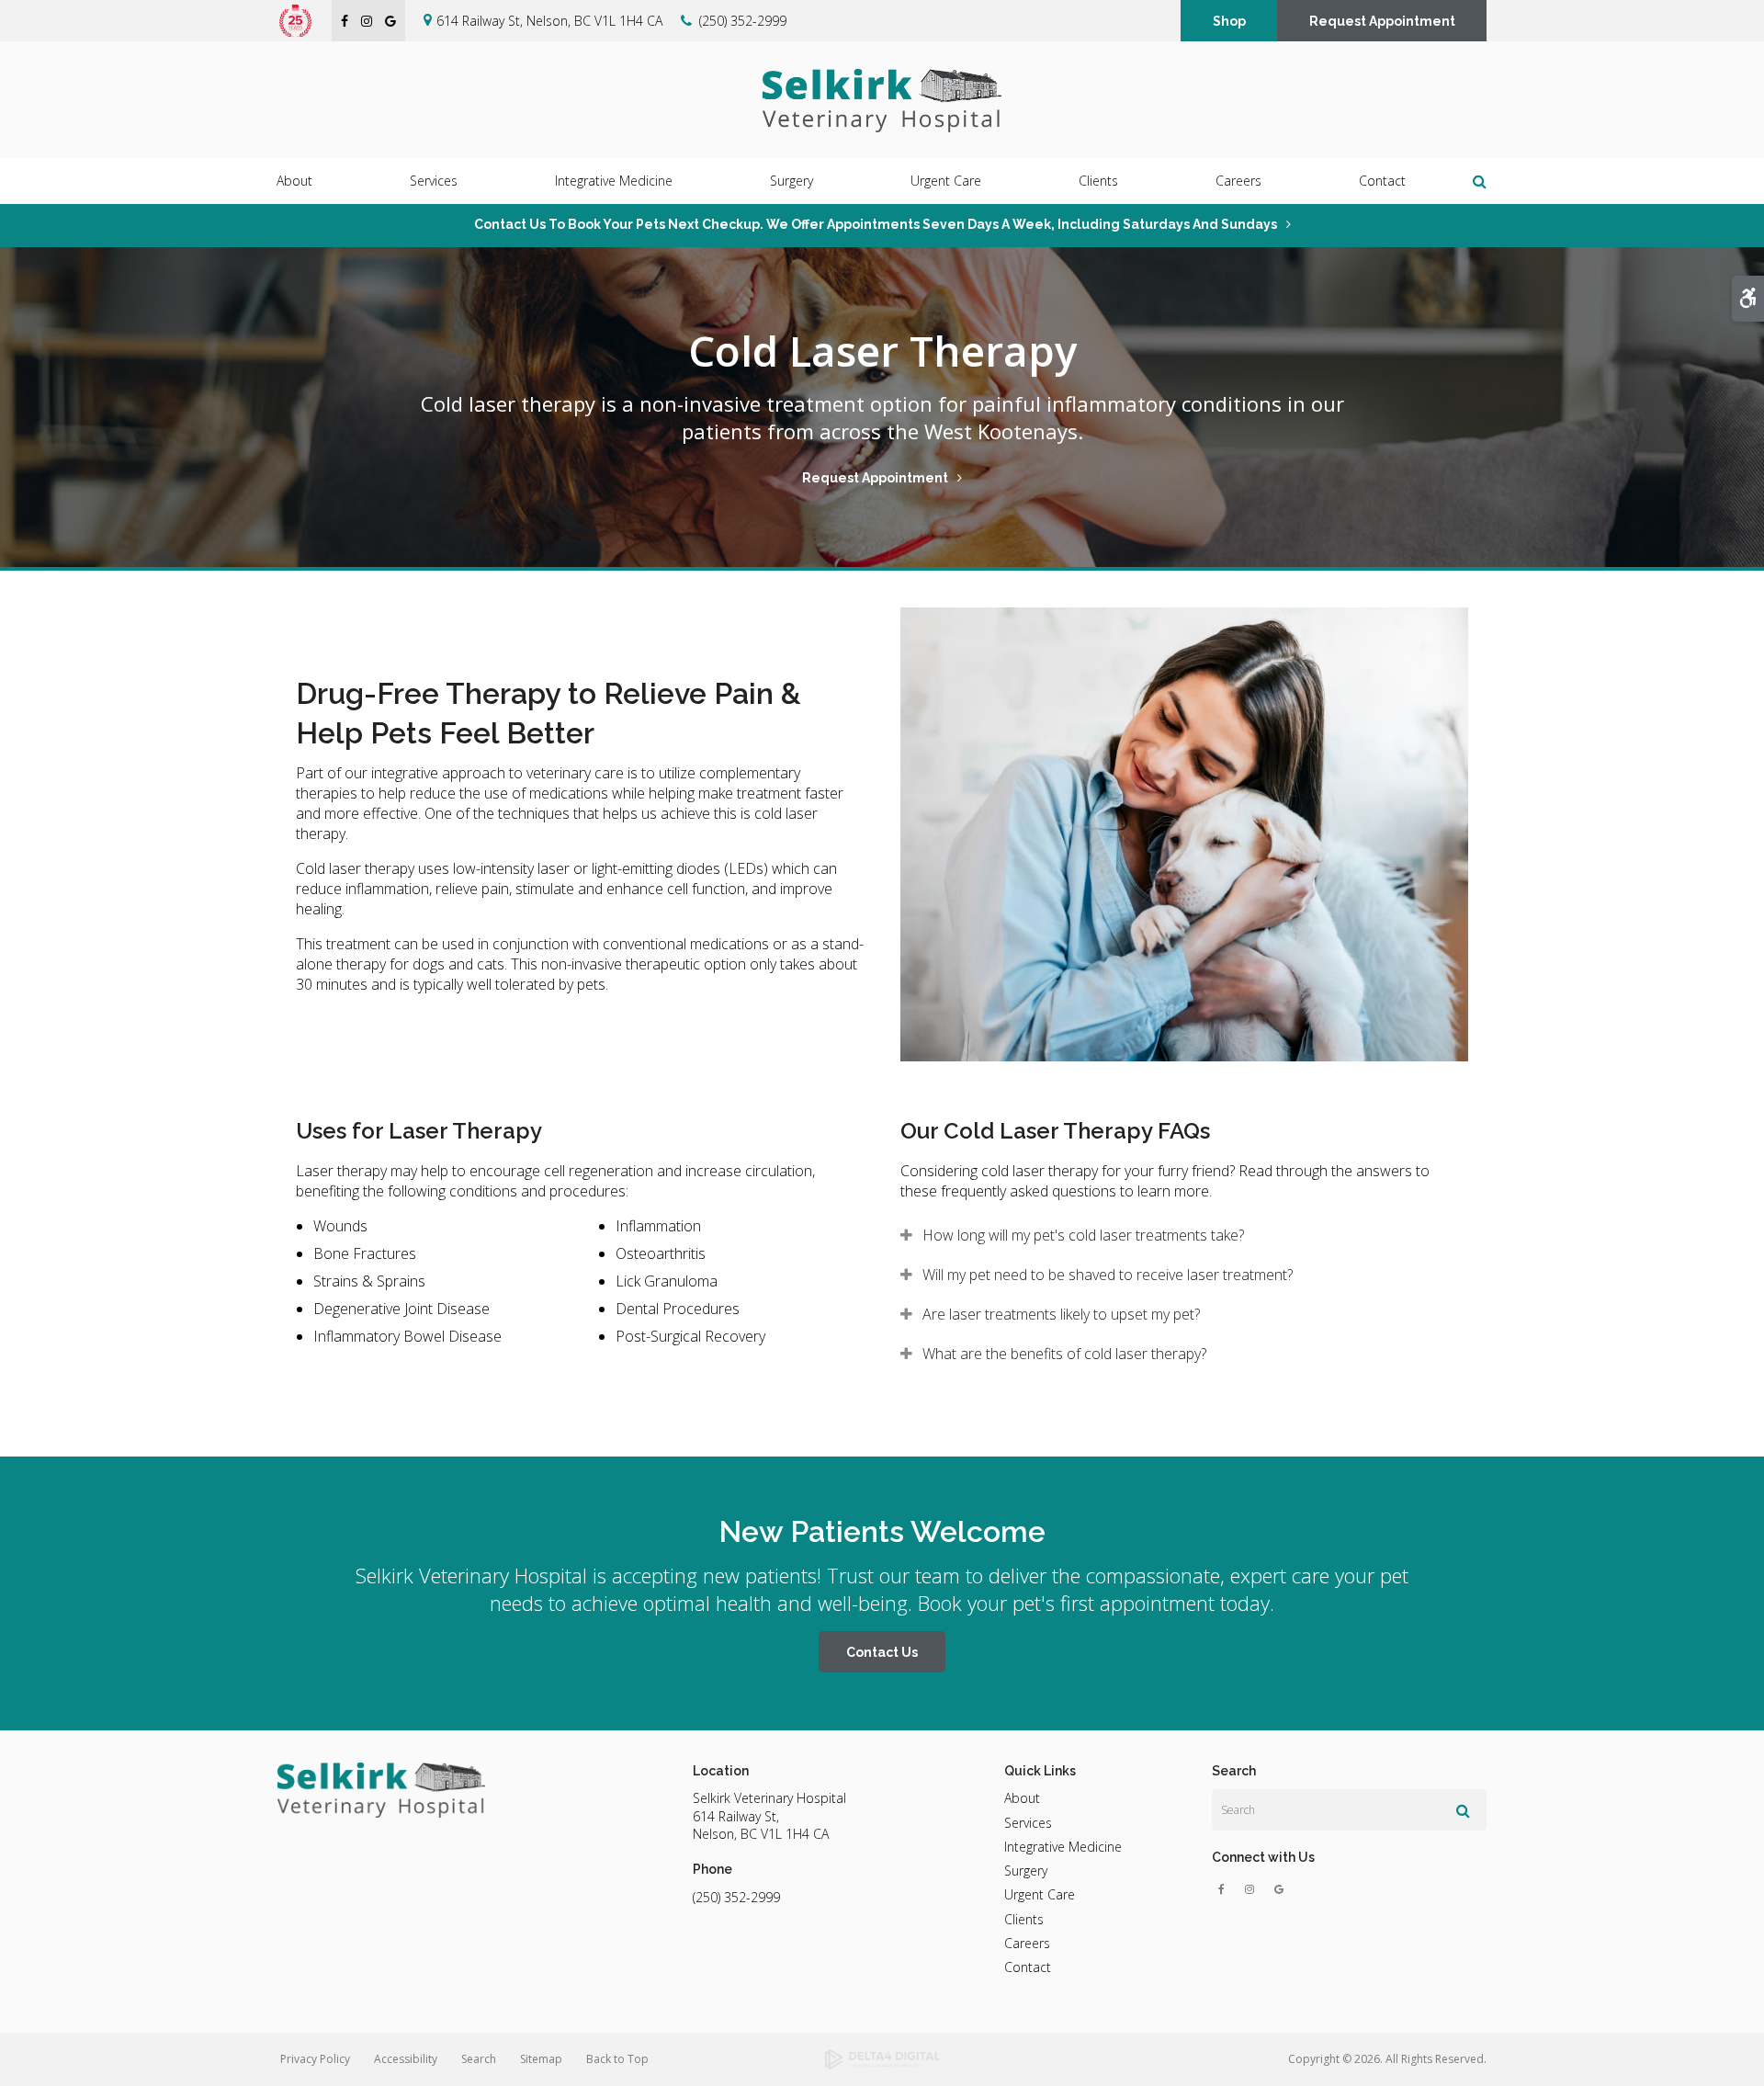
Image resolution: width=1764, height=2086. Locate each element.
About (1022, 1798)
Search (479, 2059)
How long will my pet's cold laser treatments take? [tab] (1083, 1235)
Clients (1024, 1919)
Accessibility (406, 2059)
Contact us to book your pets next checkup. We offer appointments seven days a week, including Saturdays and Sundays (876, 224)
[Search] (1464, 1810)
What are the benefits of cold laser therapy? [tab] (1064, 1354)
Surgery (1026, 1871)
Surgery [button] (792, 181)
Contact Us (882, 1652)
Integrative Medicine (1063, 1847)
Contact (1382, 181)
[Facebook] (1225, 1889)
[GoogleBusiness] (1279, 1889)
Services (1028, 1823)
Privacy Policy (315, 2059)
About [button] (294, 181)
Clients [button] (1098, 181)
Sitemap (541, 2059)
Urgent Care (946, 181)
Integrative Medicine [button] (614, 181)
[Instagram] (1253, 1889)
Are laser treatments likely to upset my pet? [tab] (1061, 1314)
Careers (1238, 181)
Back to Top (617, 2059)
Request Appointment (1382, 21)
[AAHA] (305, 20)
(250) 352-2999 (743, 21)
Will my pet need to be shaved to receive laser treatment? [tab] (1108, 1275)
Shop (1229, 21)
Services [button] (434, 181)
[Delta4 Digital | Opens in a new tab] (882, 2059)
